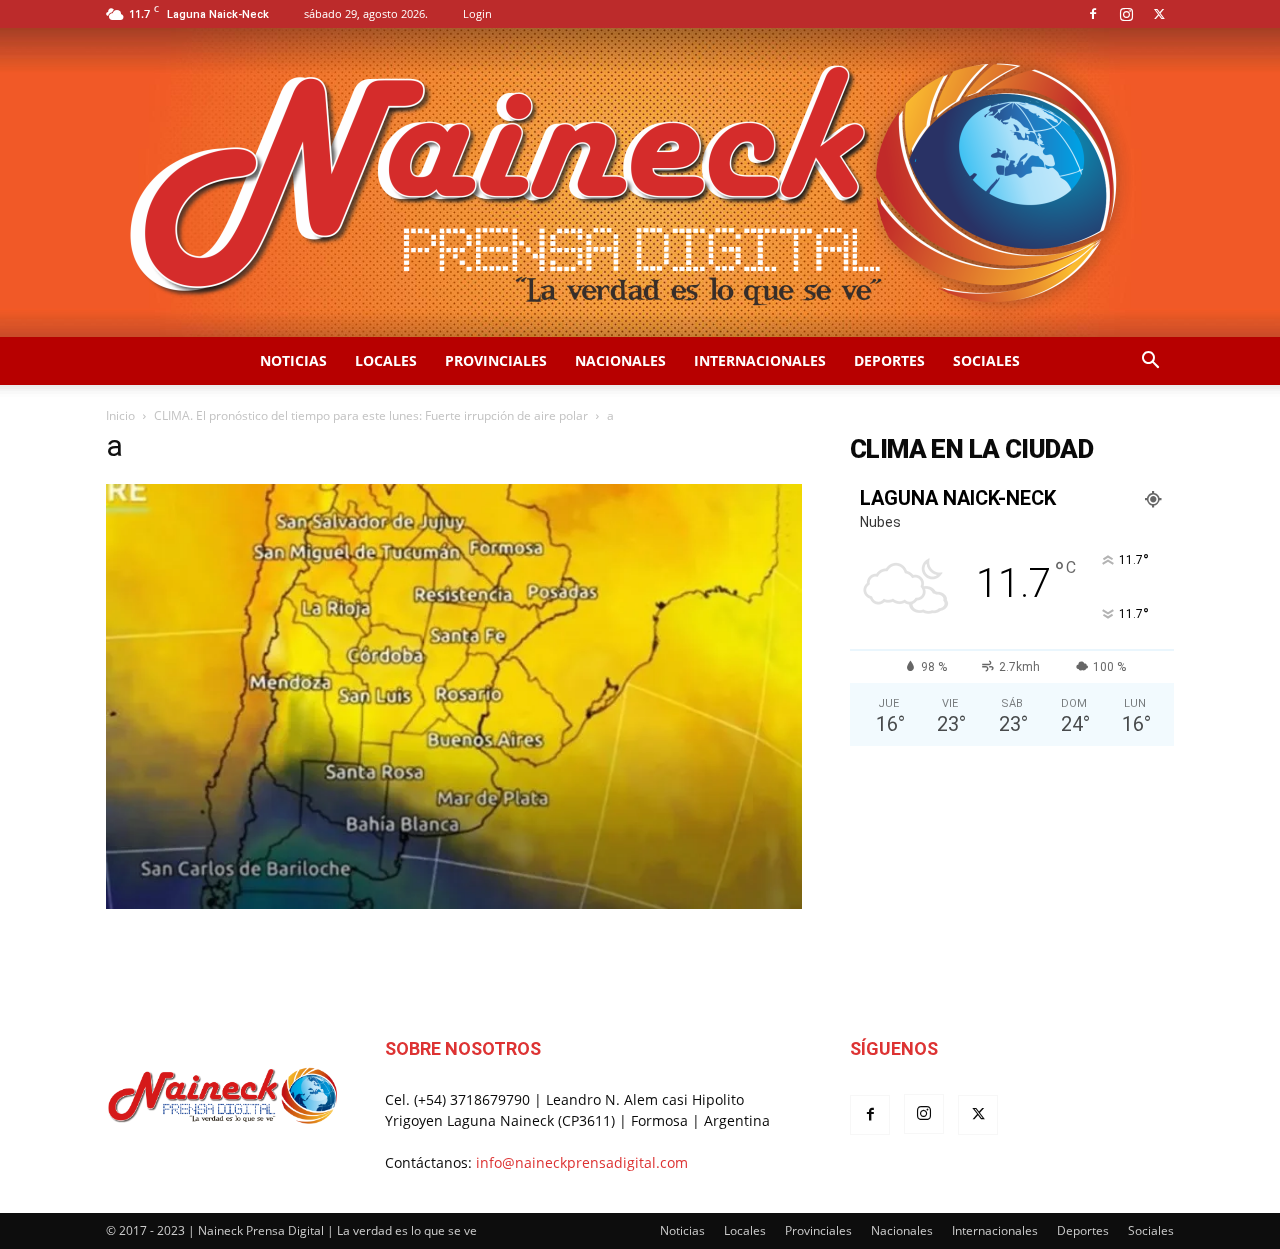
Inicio (120, 415)
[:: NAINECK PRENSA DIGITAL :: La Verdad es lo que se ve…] (640, 182)
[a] (454, 903)
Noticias (293, 360)
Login (477, 13)
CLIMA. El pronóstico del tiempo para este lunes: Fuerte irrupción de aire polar (371, 415)
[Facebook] (1093, 14)
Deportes (889, 360)
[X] (1159, 14)
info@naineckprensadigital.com (582, 1162)
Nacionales (620, 360)
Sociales (986, 360)
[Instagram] (1126, 14)
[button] (1150, 362)
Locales (386, 360)
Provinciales (496, 360)
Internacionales (760, 360)
